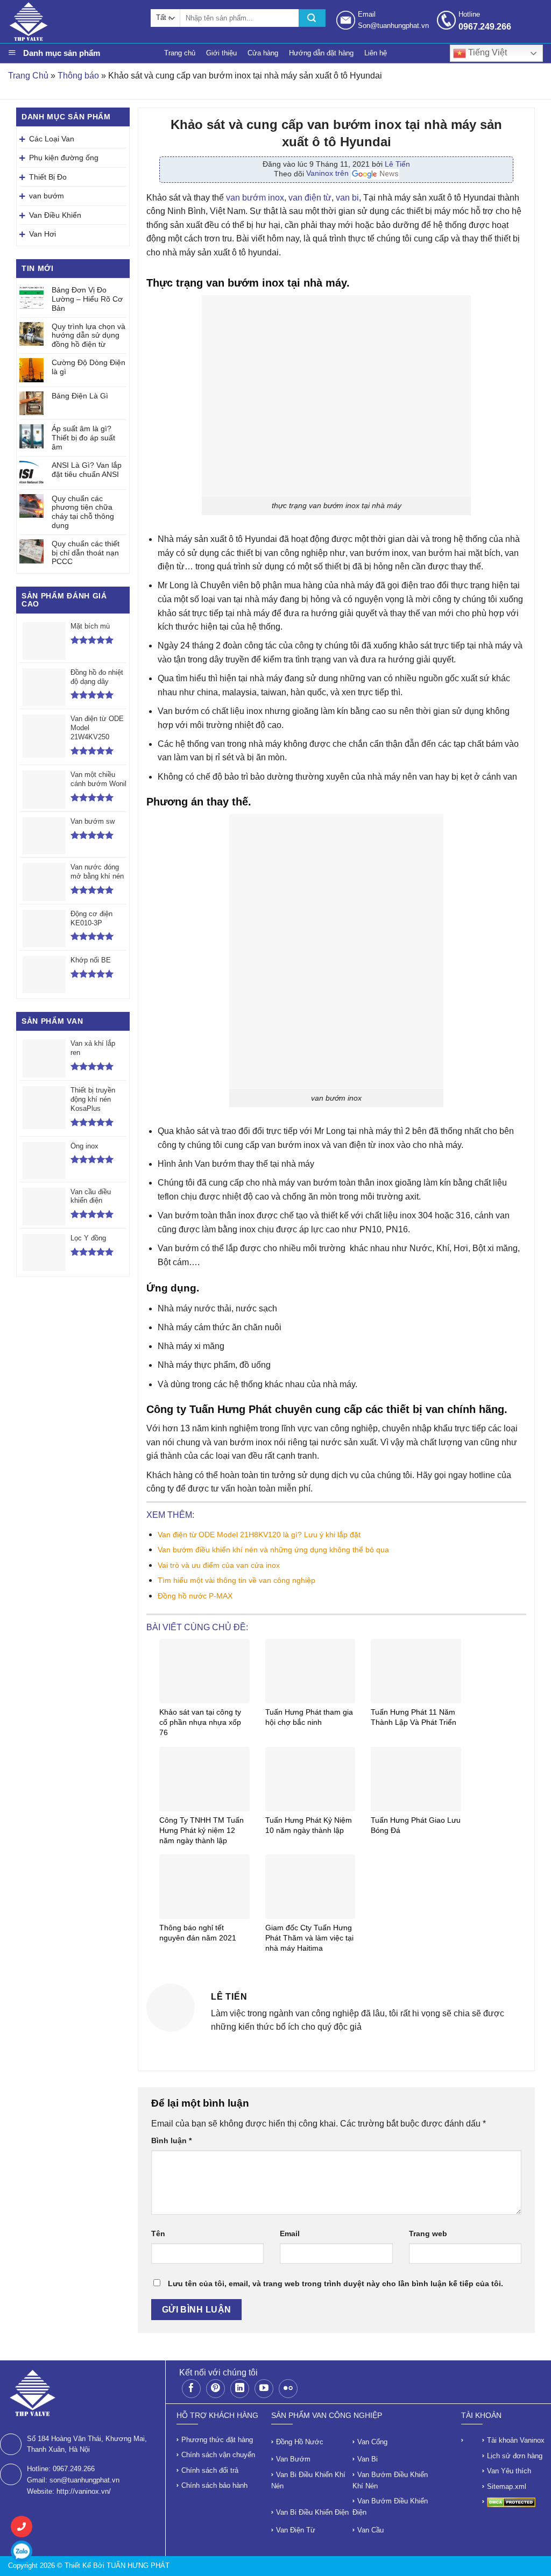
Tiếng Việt (486, 52)
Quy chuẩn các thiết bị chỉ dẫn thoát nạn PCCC (86, 553)
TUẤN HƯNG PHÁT (138, 2566)
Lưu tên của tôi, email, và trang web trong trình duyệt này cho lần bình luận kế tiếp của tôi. (335, 2284)
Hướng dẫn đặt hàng (321, 53)
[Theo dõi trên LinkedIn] (240, 2389)
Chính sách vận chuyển (218, 2455)
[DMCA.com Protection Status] (511, 2502)
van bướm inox (255, 198)
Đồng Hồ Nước (300, 2442)
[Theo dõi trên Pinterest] (216, 2389)
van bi (347, 198)
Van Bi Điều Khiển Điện (312, 2512)
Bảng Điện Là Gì (80, 396)
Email (290, 2234)
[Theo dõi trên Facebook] (191, 2389)
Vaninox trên (329, 173)
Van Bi (368, 2459)
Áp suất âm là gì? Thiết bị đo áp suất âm (83, 438)
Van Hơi (43, 234)
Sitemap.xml (507, 2486)
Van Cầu (370, 2530)
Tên (158, 2234)
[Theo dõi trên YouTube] (264, 2389)
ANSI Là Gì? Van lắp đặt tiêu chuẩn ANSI (87, 470)
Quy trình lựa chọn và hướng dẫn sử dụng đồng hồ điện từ (89, 336)
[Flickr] (288, 2389)
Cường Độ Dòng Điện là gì (89, 367)
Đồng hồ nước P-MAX (195, 1596)
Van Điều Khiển (55, 215)
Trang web (428, 2234)
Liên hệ (376, 53)
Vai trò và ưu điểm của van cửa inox (219, 1565)
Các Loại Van (52, 139)
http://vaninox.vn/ (84, 2491)
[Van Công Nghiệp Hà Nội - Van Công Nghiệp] (74, 22)
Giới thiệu (221, 53)
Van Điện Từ (296, 2530)
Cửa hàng (263, 53)
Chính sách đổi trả (210, 2470)
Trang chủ (180, 53)
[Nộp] (312, 18)
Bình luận (171, 2140)
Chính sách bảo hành (214, 2485)
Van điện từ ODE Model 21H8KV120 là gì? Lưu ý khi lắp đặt (260, 1535)
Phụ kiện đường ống (64, 158)
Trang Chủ (28, 76)
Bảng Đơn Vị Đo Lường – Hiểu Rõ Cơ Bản (87, 299)
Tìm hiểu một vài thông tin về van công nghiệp (236, 1580)
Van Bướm (293, 2459)
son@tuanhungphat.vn (84, 2480)
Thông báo (78, 76)
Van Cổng (372, 2442)
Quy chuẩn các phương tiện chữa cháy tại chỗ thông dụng (83, 512)
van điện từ (310, 198)
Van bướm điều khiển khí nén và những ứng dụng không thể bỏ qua (273, 1550)
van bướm (47, 196)
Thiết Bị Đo (48, 177)
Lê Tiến (397, 164)
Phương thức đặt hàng (217, 2440)
